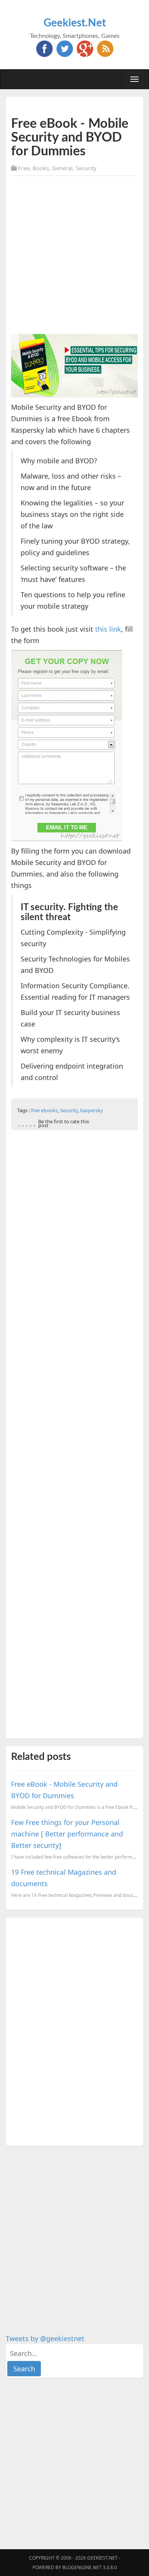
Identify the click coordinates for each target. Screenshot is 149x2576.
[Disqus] (74, 2030)
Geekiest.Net (75, 23)
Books (41, 168)
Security (86, 168)
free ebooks (44, 1110)
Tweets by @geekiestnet (45, 2338)
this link (108, 629)
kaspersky (92, 1110)
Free (24, 168)
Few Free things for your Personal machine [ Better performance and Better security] (67, 1834)
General (62, 168)
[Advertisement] (74, 256)
